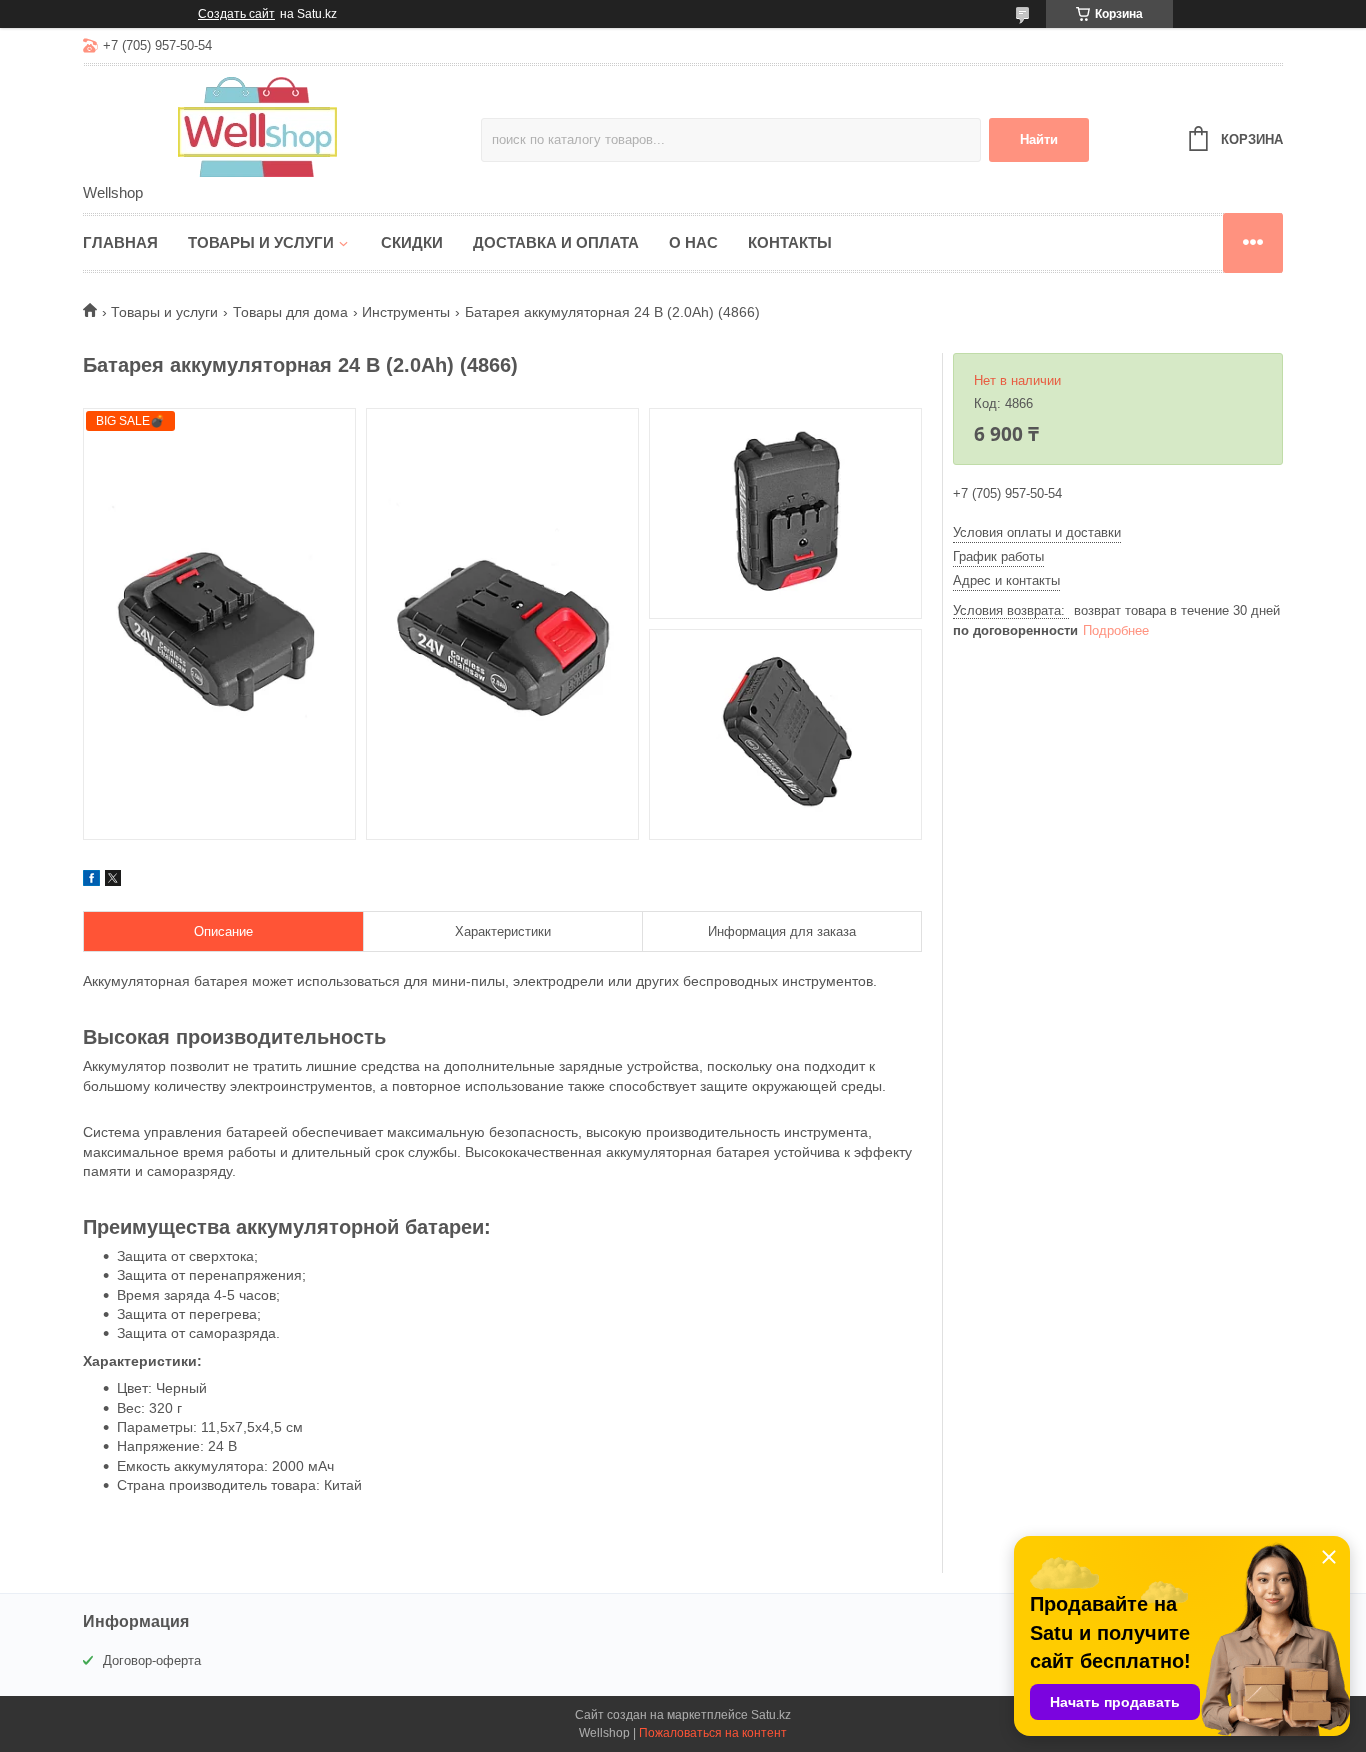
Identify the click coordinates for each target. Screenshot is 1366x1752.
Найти (1039, 139)
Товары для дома (290, 312)
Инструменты (406, 312)
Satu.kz (771, 1715)
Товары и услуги (261, 242)
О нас (693, 242)
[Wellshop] (258, 126)
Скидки (412, 242)
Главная (120, 242)
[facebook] (91, 881)
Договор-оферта (152, 1660)
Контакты (790, 242)
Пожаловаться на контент (713, 1733)
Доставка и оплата (556, 242)
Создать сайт (236, 14)
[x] (113, 881)
